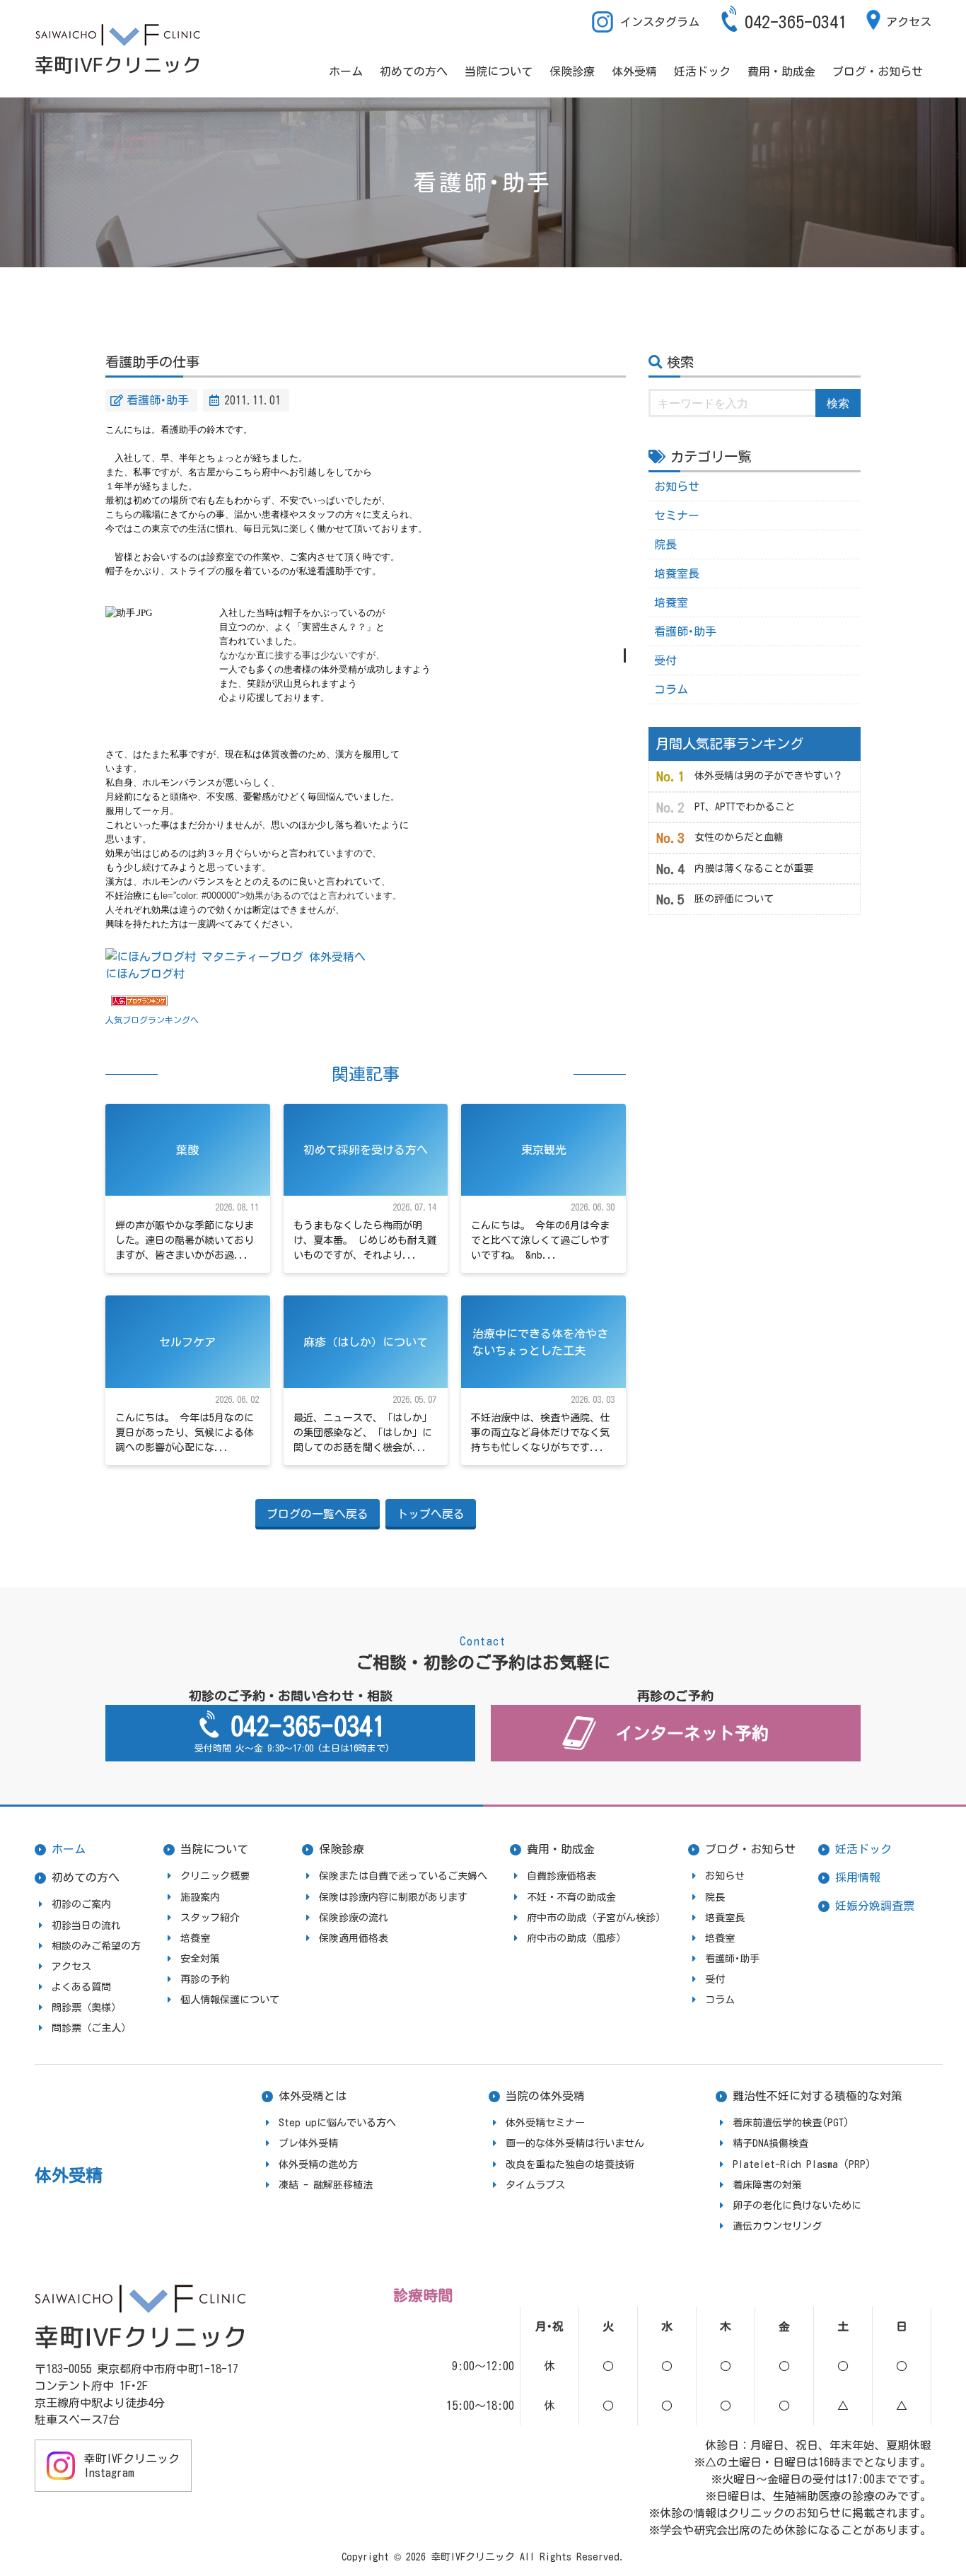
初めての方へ (414, 71)
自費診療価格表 (561, 1876)
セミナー (677, 515)
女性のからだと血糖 (739, 837)
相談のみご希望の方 (96, 1946)
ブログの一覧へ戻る (318, 1514)
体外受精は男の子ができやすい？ (769, 776)
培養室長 (677, 573)
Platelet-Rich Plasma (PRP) (802, 2164)
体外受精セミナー (545, 2123)
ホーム (346, 71)
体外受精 (634, 71)
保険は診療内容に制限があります (393, 1897)
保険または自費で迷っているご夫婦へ (403, 1876)
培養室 (671, 602)
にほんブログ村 (145, 974)
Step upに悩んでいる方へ (337, 2123)
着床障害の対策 (767, 2185)
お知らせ (677, 486)
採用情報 (858, 1877)
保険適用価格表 (354, 1938)
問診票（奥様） (86, 2007)
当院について (499, 71)
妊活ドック (702, 71)
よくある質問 (81, 1987)
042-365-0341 (796, 22)
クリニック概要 (215, 1876)
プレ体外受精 (308, 2143)
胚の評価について (734, 899)
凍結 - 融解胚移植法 (326, 2185)
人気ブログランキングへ (152, 1020)
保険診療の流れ (354, 1918)
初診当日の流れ (86, 1925)
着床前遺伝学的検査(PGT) (791, 2123)
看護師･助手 (158, 400)
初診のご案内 (81, 1904)
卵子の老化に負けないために (797, 2205)
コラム (671, 689)
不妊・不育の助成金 (571, 1897)
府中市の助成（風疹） (576, 1938)
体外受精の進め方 (318, 2164)
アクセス (909, 22)
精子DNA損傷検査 (770, 2143)
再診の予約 (205, 1979)
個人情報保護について (230, 2000)
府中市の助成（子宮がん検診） (596, 1918)
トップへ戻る (431, 1514)
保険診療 (572, 71)
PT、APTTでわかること (745, 807)
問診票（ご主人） (91, 2028)
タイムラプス (535, 2185)
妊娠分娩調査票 (875, 1906)
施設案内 (200, 1897)
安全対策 (200, 1959)
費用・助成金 (781, 71)
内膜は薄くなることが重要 (754, 868)
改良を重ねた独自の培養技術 (570, 2164)
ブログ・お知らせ (878, 71)
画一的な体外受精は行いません (575, 2143)
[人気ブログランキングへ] (139, 1002)
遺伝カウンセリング (777, 2226)
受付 (665, 660)
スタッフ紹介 (210, 1918)
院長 (665, 544)
